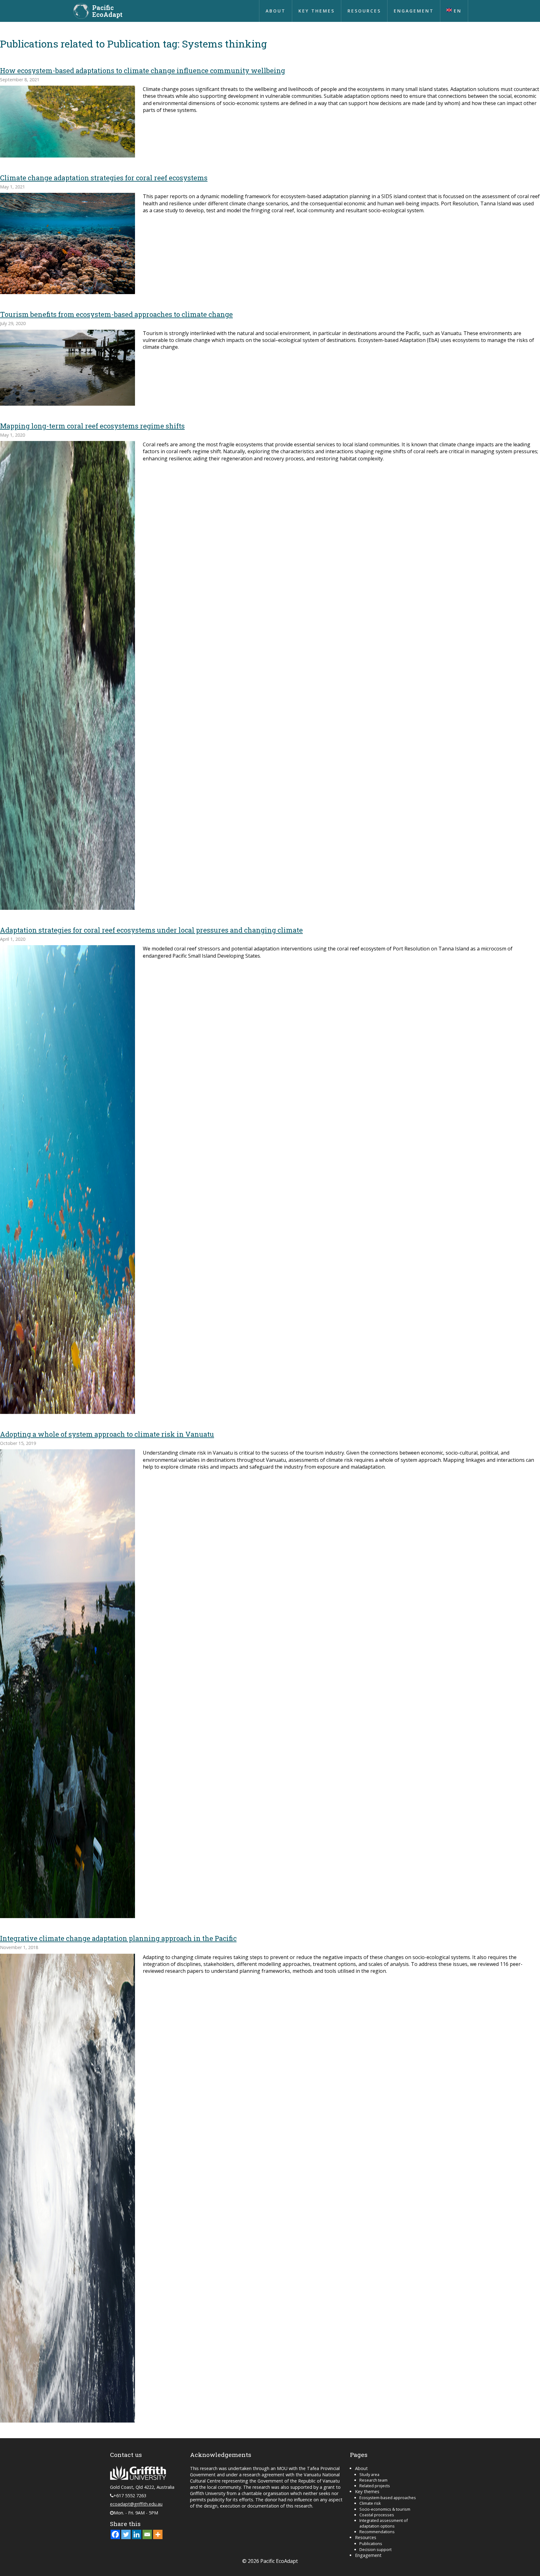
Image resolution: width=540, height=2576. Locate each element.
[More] (158, 2534)
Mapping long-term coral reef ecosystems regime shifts (92, 426)
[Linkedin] (137, 2534)
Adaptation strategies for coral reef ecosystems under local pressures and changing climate (151, 930)
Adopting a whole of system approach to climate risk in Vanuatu (107, 1434)
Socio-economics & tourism (385, 2509)
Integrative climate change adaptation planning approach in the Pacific (118, 1938)
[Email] (147, 2534)
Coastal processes (377, 2515)
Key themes (317, 11)
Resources (364, 11)
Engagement (414, 11)
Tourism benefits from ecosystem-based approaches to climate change (116, 314)
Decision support (375, 2549)
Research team (373, 2480)
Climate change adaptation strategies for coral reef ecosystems (104, 178)
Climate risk (370, 2503)
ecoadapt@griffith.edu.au (136, 2504)
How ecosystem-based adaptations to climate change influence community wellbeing (142, 70)
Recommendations (377, 2532)
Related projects (375, 2486)
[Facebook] (115, 2534)
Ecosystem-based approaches (388, 2498)
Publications (371, 2543)
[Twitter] (126, 2534)
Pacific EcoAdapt (107, 11)
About (276, 11)
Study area (369, 2474)
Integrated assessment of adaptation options (384, 2523)
